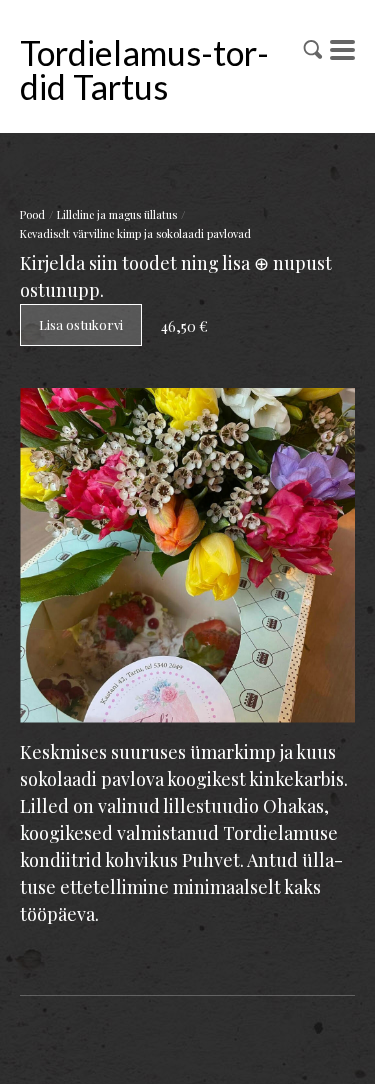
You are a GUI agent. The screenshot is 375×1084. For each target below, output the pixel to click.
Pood (32, 214)
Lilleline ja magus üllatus (117, 214)
